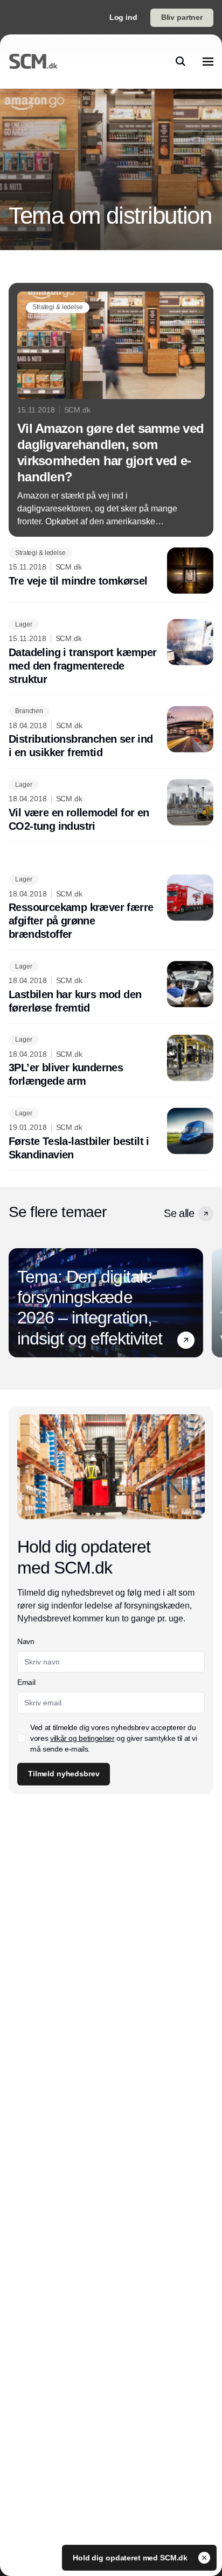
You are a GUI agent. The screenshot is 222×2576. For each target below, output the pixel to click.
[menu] (208, 61)
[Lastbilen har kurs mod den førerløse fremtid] (111, 988)
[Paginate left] (17, 1303)
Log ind (123, 17)
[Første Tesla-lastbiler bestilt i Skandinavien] (111, 1135)
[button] (206, 1214)
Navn (26, 1641)
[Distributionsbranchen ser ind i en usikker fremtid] (111, 733)
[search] (181, 61)
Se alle (179, 1213)
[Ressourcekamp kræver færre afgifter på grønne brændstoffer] (111, 908)
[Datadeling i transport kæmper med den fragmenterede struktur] (111, 653)
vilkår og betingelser (82, 1738)
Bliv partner (182, 17)
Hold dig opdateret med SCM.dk (131, 2558)
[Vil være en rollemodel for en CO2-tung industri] (111, 806)
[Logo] (33, 61)
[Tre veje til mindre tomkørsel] (111, 571)
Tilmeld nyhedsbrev (64, 1774)
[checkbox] (22, 1738)
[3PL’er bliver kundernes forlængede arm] (111, 1062)
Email (26, 1682)
